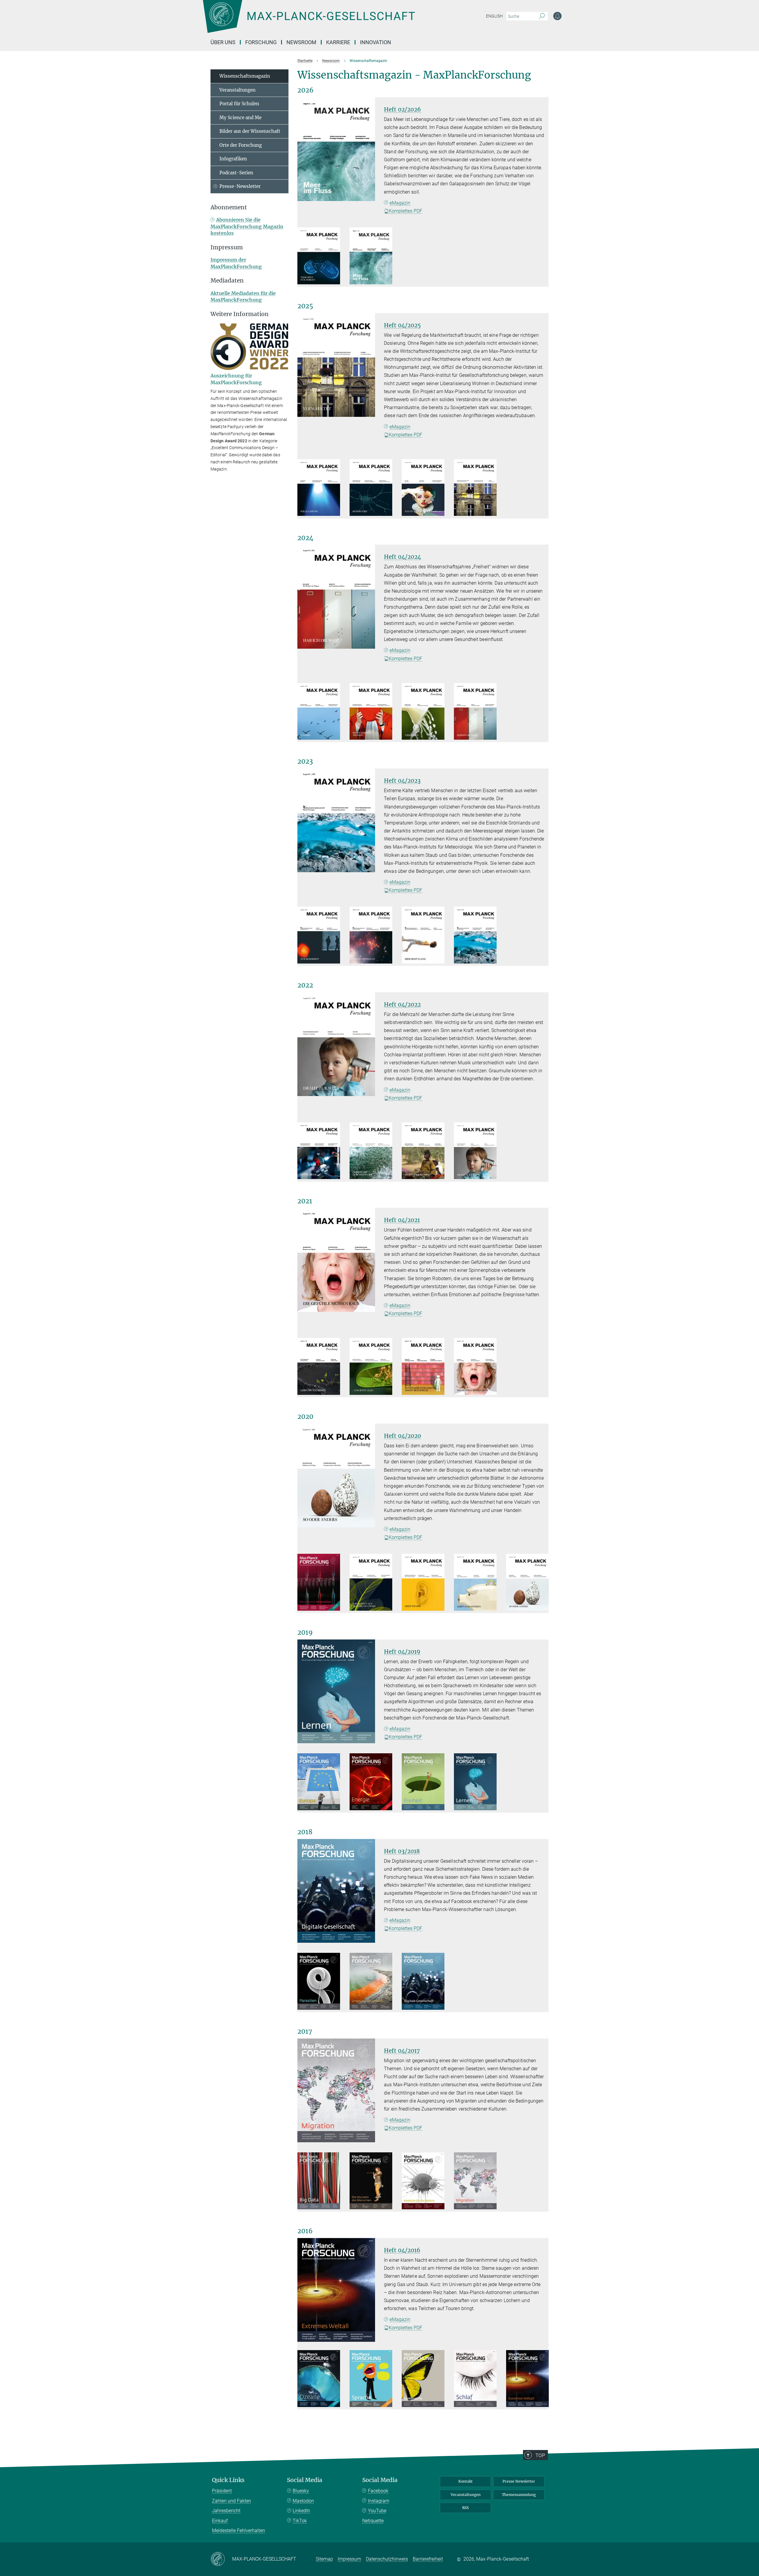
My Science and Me (240, 118)
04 (486, 507)
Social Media (305, 2480)
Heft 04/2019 (402, 1652)
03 (434, 507)
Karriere (338, 42)
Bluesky (301, 2491)
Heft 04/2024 (402, 557)
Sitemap (324, 2559)
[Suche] (542, 16)
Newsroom (301, 42)
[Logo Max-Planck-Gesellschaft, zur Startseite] (309, 21)
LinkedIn (301, 2511)
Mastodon (303, 2501)
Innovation (375, 42)
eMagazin (400, 203)
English (494, 16)
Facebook (378, 2491)
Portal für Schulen (239, 104)
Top (540, 2455)
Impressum (349, 2559)
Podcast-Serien (236, 173)
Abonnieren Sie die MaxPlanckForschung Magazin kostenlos (247, 226)
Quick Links (228, 2480)
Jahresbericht (226, 2511)
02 (382, 275)
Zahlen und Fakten (232, 2501)
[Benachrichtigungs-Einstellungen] (557, 16)
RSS (465, 2508)
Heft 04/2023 (402, 781)
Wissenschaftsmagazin (245, 76)
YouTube (377, 2511)
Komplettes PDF (405, 211)
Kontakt (465, 2481)
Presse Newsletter (519, 2481)
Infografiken (233, 159)
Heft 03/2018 (402, 1851)
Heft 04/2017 (402, 2051)
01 (329, 275)
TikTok (300, 2521)
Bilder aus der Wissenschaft (250, 131)
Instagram (379, 2501)
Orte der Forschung (241, 145)
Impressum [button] (227, 247)
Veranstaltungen (237, 90)
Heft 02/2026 (402, 109)
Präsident (222, 2491)
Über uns (223, 42)
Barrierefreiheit (428, 2559)
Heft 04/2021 (402, 1220)
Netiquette (373, 2521)
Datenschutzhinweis (387, 2559)
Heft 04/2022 (402, 1004)
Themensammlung (519, 2495)
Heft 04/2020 (402, 1436)
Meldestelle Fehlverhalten (239, 2530)
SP (329, 1601)
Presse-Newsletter (240, 186)
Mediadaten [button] (227, 281)
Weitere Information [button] (240, 314)
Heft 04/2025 (402, 325)
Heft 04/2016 (402, 2250)
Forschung (261, 42)
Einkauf (220, 2521)
